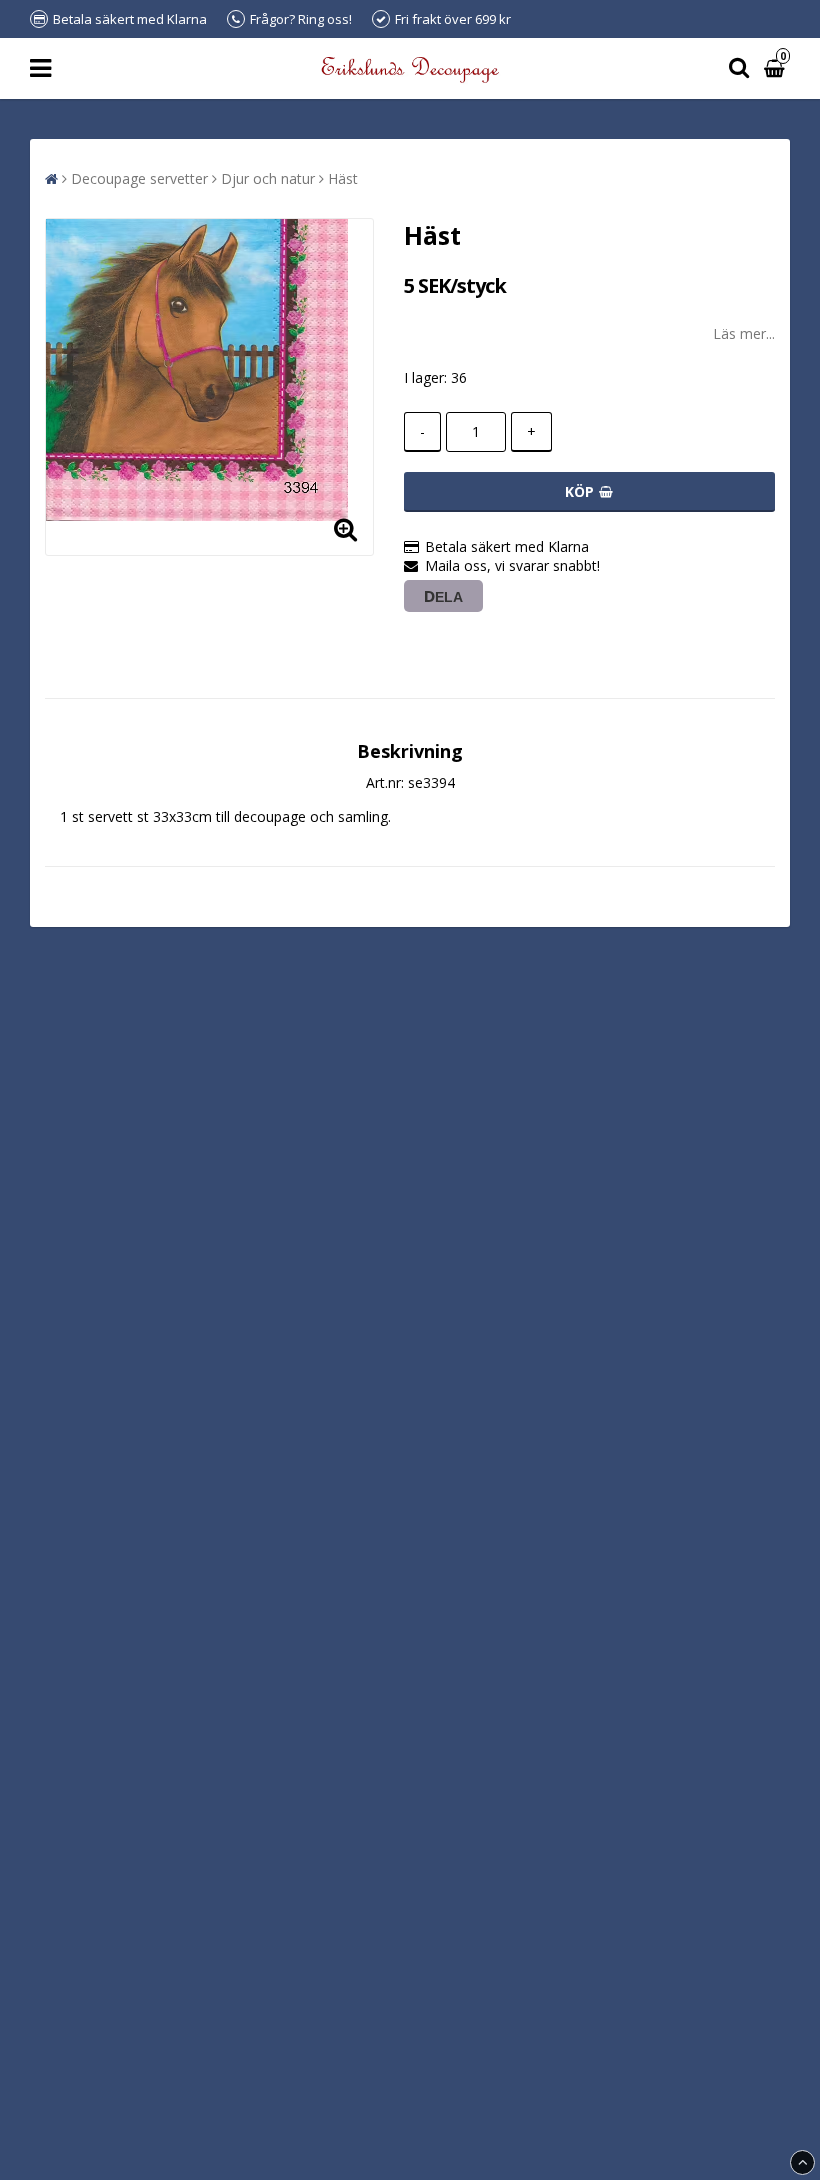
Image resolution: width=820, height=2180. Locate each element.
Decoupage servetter (139, 178)
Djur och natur (268, 178)
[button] (777, 68)
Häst (343, 178)
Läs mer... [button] (744, 333)
